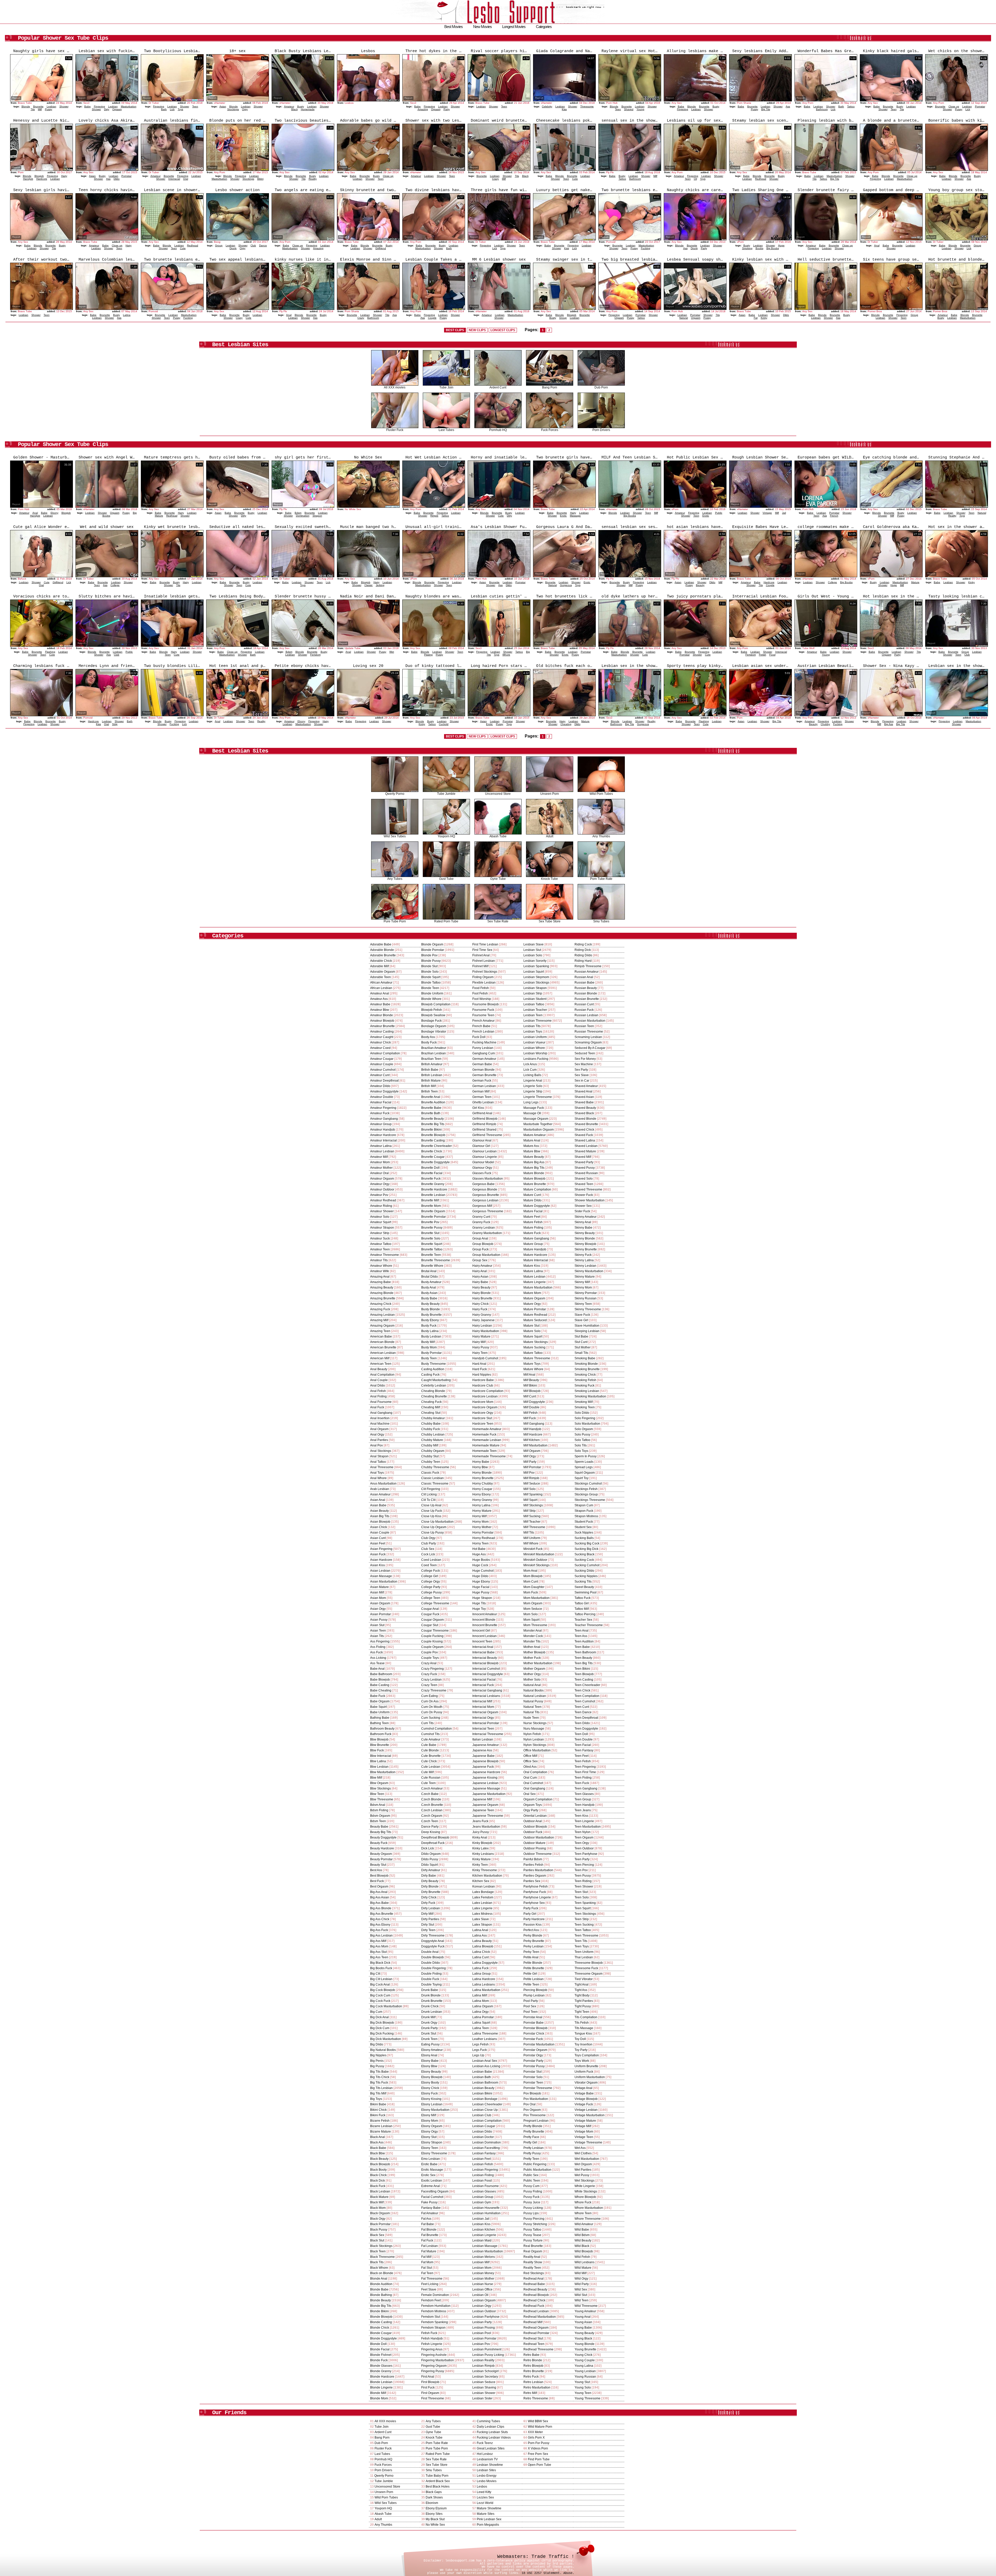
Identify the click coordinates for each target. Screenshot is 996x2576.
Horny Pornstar (483, 1533)
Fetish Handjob (432, 2338)
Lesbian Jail (481, 2219)
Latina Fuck (480, 1968)
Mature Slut (531, 1326)
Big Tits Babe (379, 2072)
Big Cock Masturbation (386, 2006)
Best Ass (376, 1870)
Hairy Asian (480, 1277)
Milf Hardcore (533, 1435)
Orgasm (117, 109)
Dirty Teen (428, 1930)
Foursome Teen (483, 1015)
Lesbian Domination (487, 2142)
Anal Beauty (379, 1369)
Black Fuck (378, 2186)
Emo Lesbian (431, 2159)
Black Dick (378, 2181)
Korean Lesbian (484, 1886)
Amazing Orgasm (382, 1326)
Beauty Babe (379, 1827)
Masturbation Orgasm (539, 1130)
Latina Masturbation (486, 1990)
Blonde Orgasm (432, 944)
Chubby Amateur (433, 1418)
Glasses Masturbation (488, 1179)
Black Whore (379, 2268)
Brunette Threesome (436, 1260)
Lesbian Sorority (535, 961)
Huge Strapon (482, 1598)
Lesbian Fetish (483, 2164)
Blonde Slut (429, 966)
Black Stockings (381, 2246)
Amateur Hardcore (383, 1135)
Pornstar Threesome (538, 2088)
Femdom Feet (431, 2300)
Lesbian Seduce (484, 2382)
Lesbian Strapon (535, 988)
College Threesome (435, 1603)
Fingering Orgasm (434, 2366)
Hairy (64, 176)
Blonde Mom (379, 2398)
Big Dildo (377, 2044)
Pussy (49, 109)
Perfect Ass (531, 1930)
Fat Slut (427, 2268)
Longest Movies (514, 27)
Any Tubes (395, 879)
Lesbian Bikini (482, 2093)
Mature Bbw (532, 1151)
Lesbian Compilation (487, 2121)
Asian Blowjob (380, 1522)
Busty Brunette (431, 1315)
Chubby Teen (431, 1462)
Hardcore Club (483, 1386)
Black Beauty (379, 2159)
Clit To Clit (428, 1500)
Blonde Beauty (381, 2300)
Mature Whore (533, 1369)
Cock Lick (428, 1554)
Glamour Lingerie (485, 1157)
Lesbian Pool (482, 2333)
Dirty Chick (429, 1897)
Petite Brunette (534, 1968)
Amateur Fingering (383, 1108)
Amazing (423, 109)
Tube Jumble (446, 794)
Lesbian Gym (482, 2202)
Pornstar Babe (534, 2023)
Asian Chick (379, 1527)
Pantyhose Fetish (536, 1886)
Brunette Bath (431, 1113)
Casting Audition (433, 1369)
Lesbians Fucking (536, 1059)
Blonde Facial (380, 2349)
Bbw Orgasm (379, 1783)
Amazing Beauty (382, 1287)
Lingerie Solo (533, 1086)
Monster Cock (533, 1636)
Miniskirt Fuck (533, 1549)
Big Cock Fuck (380, 2001)
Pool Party (531, 2001)
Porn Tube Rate (601, 879)
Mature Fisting (533, 1228)
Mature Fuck (532, 1233)
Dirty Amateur (431, 1870)
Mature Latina (533, 1271)
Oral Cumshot (533, 1783)
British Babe (430, 1070)
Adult (550, 836)
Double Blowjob (433, 1957)
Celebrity (547, 106)
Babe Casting (380, 1685)
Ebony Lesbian (432, 2104)
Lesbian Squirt (534, 972)
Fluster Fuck (395, 430)
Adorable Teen (381, 977)
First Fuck (428, 2387)
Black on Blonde (382, 2273)
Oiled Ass (530, 1767)
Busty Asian (429, 1293)
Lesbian (51, 106)
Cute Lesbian (431, 1767)
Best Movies (454, 27)
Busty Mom (429, 1347)
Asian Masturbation (384, 1582)
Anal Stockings (381, 1451)
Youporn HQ (446, 836)
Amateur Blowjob (382, 1021)
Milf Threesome (534, 1527)
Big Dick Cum (380, 2028)
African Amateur (381, 983)
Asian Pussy (379, 1620)
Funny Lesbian (483, 1048)
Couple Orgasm (432, 1647)
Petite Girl (530, 1974)
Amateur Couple (382, 1064)
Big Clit (375, 1974)
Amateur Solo (380, 1217)
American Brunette (383, 1347)
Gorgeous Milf (482, 1206)
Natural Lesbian (535, 1696)
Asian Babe (378, 1505)
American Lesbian (383, 1353)
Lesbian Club (482, 2115)
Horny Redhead (484, 1538)
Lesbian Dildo (482, 2132)
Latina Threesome (485, 2034)
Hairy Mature (481, 1336)
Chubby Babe (431, 1424)
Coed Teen (429, 1565)
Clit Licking (429, 1494)
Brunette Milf (430, 1200)
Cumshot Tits (430, 1734)
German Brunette (484, 1075)
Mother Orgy (532, 1674)
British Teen (430, 1091)
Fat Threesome (432, 2279)
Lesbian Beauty (483, 2088)
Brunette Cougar (433, 1157)
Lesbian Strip (533, 993)
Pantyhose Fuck (535, 1892)
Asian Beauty (379, 1511)
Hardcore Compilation (488, 1391)
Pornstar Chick (534, 2034)
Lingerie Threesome (538, 1097)
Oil (695, 179)
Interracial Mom (483, 1707)
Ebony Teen (430, 2148)
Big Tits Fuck (379, 2083)
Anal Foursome (381, 1402)
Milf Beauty (531, 1380)
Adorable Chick (381, 961)
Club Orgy (428, 1538)
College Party (431, 1587)
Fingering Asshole (434, 2355)
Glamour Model (483, 1162)
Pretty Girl (530, 2142)
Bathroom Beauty (382, 1729)
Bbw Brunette (380, 1745)
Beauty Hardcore (382, 1848)
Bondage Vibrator (434, 1032)
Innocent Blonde (484, 1620)
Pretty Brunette (534, 2132)
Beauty (700, 585)
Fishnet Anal (481, 955)
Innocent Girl (481, 1631)
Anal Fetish (378, 1391)
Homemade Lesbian (487, 1440)
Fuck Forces (550, 430)
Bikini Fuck (378, 2115)
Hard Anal (479, 1364)
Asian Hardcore (381, 1560)
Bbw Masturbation (383, 1772)
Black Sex (377, 2235)
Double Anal (430, 1952)
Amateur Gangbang (384, 1119)
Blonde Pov (429, 955)
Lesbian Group (483, 2197)
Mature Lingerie (535, 1282)
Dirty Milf (427, 1914)
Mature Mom (532, 1293)
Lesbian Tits (532, 1026)
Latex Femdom (483, 1897)
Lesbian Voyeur (534, 1042)
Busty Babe (429, 1298)
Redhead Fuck (534, 2306)
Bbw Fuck (377, 1750)
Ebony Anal (429, 2055)
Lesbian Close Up (485, 2110)
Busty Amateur (431, 1282)
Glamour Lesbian (485, 1151)
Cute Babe (429, 1745)
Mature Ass (531, 1146)
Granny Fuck (481, 1222)
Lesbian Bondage (485, 2099)
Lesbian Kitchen (484, 2230)
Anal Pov (376, 1445)
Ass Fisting (378, 1647)
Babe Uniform (380, 1712)
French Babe (481, 1026)
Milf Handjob (532, 1429)
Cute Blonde (430, 1750)
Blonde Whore (431, 999)
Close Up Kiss (431, 1516)
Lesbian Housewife (486, 2208)
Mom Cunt (531, 1582)
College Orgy (431, 1582)
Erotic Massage (432, 2170)
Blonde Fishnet (381, 2355)
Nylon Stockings (535, 1745)
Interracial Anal (483, 1647)
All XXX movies (395, 387)
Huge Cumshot (483, 1571)
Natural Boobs (534, 1690)
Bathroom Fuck (381, 1734)
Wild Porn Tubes (601, 794)
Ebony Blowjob (432, 2077)
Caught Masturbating (436, 1380)
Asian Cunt (378, 1538)
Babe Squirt (378, 1707)
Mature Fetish (533, 1222)
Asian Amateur (380, 1494)
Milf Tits (529, 1533)
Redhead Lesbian (536, 2311)
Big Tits (766, 109)
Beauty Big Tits (381, 1832)
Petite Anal (531, 1957)
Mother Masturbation (538, 1663)
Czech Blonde (431, 1799)
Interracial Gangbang (487, 1690)
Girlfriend (381, 248)
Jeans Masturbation (486, 1827)
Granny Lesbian (484, 1228)
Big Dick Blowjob (382, 2023)
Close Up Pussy (433, 1533)
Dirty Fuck (428, 1903)
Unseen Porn (550, 794)
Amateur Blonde (382, 1015)
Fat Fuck (427, 2240)
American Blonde (382, 1342)
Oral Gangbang (534, 1788)
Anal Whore (378, 1478)
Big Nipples (378, 2055)
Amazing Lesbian (382, 1315)
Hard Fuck (480, 1369)
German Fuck (482, 1081)
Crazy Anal (429, 1663)
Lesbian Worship (535, 1053)
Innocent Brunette (485, 1625)
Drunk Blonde (431, 1995)
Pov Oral (530, 2104)
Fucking (646, 248)
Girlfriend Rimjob (484, 1124)
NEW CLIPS (477, 330)
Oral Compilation (535, 1772)
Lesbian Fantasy (484, 2153)
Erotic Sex (428, 2175)
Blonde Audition (381, 2284)
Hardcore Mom (483, 1402)
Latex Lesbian (482, 1903)
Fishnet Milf (480, 966)
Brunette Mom (431, 1206)
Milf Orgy (530, 1456)
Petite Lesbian (534, 1979)
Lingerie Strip (533, 1091)
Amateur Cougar (382, 1059)
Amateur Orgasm (382, 1179)
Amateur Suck (380, 1238)
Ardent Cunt (498, 387)
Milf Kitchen (532, 1440)
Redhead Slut (533, 2338)
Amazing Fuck (380, 1309)
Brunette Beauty (433, 1119)
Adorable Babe (381, 944)
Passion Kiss (532, 1925)
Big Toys (376, 2099)
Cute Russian (431, 1778)
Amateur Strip (380, 1233)
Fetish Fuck (429, 2333)
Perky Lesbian (534, 1946)
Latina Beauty (482, 1941)
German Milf (481, 1091)
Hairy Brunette (482, 1298)
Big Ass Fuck (379, 1930)
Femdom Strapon (433, 2328)
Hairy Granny (482, 1315)
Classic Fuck (430, 1473)
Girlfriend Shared (484, 1130)
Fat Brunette (430, 2235)
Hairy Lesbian (482, 1326)
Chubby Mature (432, 1440)
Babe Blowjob (380, 1680)
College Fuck (431, 1571)
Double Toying (431, 1985)
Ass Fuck (376, 1652)
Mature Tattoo (533, 1353)
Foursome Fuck (483, 1010)
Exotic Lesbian (432, 2181)
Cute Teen (428, 1783)
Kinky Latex (480, 1848)
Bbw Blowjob (379, 1739)
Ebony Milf (429, 2115)
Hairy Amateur (482, 1266)
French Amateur (483, 1021)
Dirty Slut (428, 1925)
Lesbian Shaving (484, 2387)
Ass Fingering (380, 1641)
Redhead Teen (534, 2344)
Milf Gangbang (534, 1424)
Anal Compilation (382, 1375)
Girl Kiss (478, 1108)
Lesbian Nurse (483, 2284)
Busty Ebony (430, 1320)
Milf (40, 109)
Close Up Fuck (432, 1511)
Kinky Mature (482, 1859)
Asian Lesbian (380, 1571)
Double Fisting (431, 1974)
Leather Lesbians (485, 2039)
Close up (954, 106)
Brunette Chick (432, 1151)
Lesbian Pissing (484, 2328)
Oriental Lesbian (535, 1816)
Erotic (563, 516)
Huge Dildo (480, 1576)
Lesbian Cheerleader (487, 2104)
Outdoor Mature (534, 1843)
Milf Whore (531, 1543)
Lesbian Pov (481, 2344)
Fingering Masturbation (438, 2360)
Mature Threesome (537, 1358)
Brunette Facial (432, 1173)
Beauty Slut (378, 1865)
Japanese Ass (482, 1750)
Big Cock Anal (380, 1985)
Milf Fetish (531, 1413)
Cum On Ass (430, 1701)
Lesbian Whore (534, 1048)
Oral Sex (530, 1794)
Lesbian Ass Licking (486, 2066)
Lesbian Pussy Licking (488, 2355)
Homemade (308, 109)
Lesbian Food (482, 2181)
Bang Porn (550, 387)
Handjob (28, 179)
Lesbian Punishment (487, 2349)
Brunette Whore (432, 1266)
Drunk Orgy (429, 2023)
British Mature (431, 1081)
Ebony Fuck (430, 2093)
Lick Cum (530, 1070)
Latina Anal (480, 1930)
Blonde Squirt (431, 977)
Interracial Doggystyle (488, 1674)
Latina (127, 315)
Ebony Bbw (429, 2066)
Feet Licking (430, 2284)
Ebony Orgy (430, 2132)
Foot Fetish (480, 993)
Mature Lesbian (534, 1277)
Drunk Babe (430, 1990)
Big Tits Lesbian (381, 2088)
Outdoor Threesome (538, 1854)
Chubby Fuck (431, 1429)
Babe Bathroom (381, 1674)
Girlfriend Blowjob (485, 1119)
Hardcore (42, 179)
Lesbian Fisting (483, 2175)
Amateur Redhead (383, 1200)
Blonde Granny (381, 2371)
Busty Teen (429, 1358)
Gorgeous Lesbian (485, 1200)
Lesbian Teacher (535, 1010)
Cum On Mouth (432, 1707)
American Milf (380, 1358)
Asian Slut (377, 1625)
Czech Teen (430, 1821)
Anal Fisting (378, 1396)
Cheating (566, 724)
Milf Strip (530, 1511)
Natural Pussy (533, 1701)
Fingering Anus (432, 2349)
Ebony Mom (430, 2121)
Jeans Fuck (480, 1821)
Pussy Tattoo (532, 2230)
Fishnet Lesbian (484, 961)
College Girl (430, 1576)
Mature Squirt (533, 1336)
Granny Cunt (481, 1217)
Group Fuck (480, 1249)
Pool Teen (531, 2012)
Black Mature (379, 2197)
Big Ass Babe (379, 1903)
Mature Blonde (534, 1173)
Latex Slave (481, 1919)
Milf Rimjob (531, 1478)
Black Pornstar (380, 2224)
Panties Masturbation (538, 1870)
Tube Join (446, 387)
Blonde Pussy (431, 961)
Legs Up (478, 2055)
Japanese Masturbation (489, 1794)
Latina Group (482, 1974)
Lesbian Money (483, 2273)
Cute (575, 179)
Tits (33, 109)
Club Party (429, 1543)
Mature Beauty (534, 1157)
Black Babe (378, 2148)
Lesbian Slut (532, 950)
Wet (392, 652)
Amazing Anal (380, 1277)
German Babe (482, 1064)
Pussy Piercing (534, 2219)
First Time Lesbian (485, 944)
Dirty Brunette (431, 1892)
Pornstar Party (533, 2061)
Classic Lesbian (433, 1478)
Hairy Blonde (482, 1293)
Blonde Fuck (379, 2360)
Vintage (767, 513)
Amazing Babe (381, 1282)
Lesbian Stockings (536, 983)
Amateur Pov (379, 1195)
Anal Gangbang (381, 1413)
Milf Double (531, 1407)
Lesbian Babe (482, 2072)
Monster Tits (532, 1641)
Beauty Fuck (379, 1843)
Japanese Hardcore (486, 1772)
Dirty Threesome (433, 1936)
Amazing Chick (381, 1304)
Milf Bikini (530, 1386)
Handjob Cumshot (485, 1358)
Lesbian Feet (482, 2159)
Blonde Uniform (432, 993)
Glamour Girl (481, 1146)
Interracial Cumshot (486, 1669)
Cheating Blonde (433, 1391)
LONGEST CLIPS (503, 330)
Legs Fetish (480, 2044)
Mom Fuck (531, 1592)
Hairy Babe (480, 1282)
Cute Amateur (431, 1739)
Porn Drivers (601, 430)
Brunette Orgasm (433, 1211)
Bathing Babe (380, 1718)
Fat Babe (428, 2224)
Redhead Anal (534, 2279)
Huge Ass (479, 1554)
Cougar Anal (430, 1609)
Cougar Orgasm (433, 1620)
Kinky (764, 318)
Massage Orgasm (536, 1119)
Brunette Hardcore (434, 1189)
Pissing (428, 655)
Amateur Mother (381, 1168)
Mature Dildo (532, 1200)
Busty (301, 106)
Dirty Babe (429, 1876)
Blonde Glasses (381, 2366)
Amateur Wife (380, 1271)
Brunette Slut (430, 1233)
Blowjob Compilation (436, 1004)
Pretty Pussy (532, 2153)
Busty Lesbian (431, 1336)
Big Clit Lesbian (381, 1979)
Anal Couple (379, 1380)
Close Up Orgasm (434, 1527)
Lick (172, 109)
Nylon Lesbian (534, 1739)
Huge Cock (480, 1565)
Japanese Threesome (488, 1816)
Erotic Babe (429, 2164)
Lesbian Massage (485, 2246)
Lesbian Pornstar (484, 2338)
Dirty (107, 109)
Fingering (99, 106)
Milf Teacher (532, 1522)
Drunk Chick (430, 2006)
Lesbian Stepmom (536, 977)
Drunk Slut (429, 2034)
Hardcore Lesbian (485, 1396)
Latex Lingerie (482, 1908)
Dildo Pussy (430, 1859)
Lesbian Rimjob (483, 2366)
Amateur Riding (381, 1206)
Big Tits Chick (380, 2077)
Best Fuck (377, 1881)
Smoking (747, 248)
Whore (506, 655)
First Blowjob (430, 2382)
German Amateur (484, 1059)
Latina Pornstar (483, 2017)
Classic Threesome (435, 1484)
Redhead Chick (534, 2300)
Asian (223, 106)
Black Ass (377, 2142)
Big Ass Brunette (382, 1914)
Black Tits (377, 2262)
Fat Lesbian (430, 2246)
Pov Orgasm (532, 2110)
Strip (115, 724)
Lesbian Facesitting (486, 2148)
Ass (788, 106)
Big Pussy (377, 2066)
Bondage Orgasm (434, 1026)
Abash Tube (498, 836)
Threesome (587, 106)
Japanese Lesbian (485, 1783)
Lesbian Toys (533, 1032)
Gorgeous (566, 585)
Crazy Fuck (429, 1674)
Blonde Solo (430, 972)
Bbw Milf (376, 1778)
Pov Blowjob (532, 2093)
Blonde (26, 106)
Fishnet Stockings (485, 972)
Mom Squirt (531, 1620)
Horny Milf (479, 1516)
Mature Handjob (535, 1249)
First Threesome (433, 2398)
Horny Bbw (480, 1467)
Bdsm (298, 513)
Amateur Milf (379, 1157)
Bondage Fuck (431, 1021)
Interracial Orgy (483, 1718)
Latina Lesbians (484, 1985)
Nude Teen (531, 1718)
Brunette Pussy (432, 1228)
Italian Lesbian (483, 1739)
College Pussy (431, 1592)
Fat (756, 318)
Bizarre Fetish (380, 2121)
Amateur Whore (381, 1266)
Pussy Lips (531, 2213)
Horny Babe (481, 1462)
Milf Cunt (530, 1396)
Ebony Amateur (432, 2050)
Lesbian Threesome (538, 1021)
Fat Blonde (429, 2230)
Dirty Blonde (430, 1886)
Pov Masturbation (536, 2099)
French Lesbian (483, 1032)
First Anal (428, 2377)
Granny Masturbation (487, 1233)
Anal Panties (379, 1440)
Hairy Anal (480, 1271)
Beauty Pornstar (381, 1859)
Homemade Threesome (489, 1456)
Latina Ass (480, 1936)
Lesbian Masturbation (488, 2251)
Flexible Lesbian (484, 983)
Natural (684, 318)
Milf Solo (530, 1489)
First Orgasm (430, 2393)
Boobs (759, 248)
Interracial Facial (484, 1680)
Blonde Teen (430, 988)
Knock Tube (549, 879)
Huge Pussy (481, 1592)
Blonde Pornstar (433, 950)
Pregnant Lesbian (536, 2121)
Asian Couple (380, 1533)
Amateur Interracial (383, 1140)
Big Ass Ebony (380, 1925)
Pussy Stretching (535, 2224)
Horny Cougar (482, 1489)
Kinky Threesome (485, 1870)
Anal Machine (380, 1424)
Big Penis (377, 2061)
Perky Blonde (533, 1936)
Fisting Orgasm (483, 977)
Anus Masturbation (383, 1484)
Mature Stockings (536, 1342)
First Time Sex (482, 950)
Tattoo (851, 106)
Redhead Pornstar (536, 2333)
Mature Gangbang (536, 1238)
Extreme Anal (431, 2186)
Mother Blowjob (534, 1652)
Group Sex (480, 1260)
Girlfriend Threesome (487, 1135)
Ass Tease (377, 1663)
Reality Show (533, 2262)
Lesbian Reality (483, 2360)
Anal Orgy (377, 1435)
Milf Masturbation (535, 1445)
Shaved (629, 109)
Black (295, 109)
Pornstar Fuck (533, 2039)
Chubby (825, 724)
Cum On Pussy (432, 1712)
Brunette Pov (430, 1222)
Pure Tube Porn (395, 921)
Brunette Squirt (432, 1244)
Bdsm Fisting (379, 1810)
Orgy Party (531, 1810)
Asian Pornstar (381, 1614)
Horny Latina (481, 1505)
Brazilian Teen (431, 1059)
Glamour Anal (482, 1140)
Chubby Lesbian (433, 1435)
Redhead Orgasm (536, 2328)
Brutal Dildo (430, 1277)
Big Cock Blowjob (383, 1990)
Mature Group (533, 1244)
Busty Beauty (430, 1304)
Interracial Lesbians (486, 1696)
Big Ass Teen (379, 1957)
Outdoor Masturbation (539, 1837)
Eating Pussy (430, 2044)
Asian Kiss (378, 1565)
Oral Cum (530, 1778)
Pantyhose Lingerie (537, 1897)
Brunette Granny (433, 1184)
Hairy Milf (479, 1342)
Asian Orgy (378, 1609)
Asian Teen (378, 1631)
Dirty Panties (430, 1919)
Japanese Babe (483, 1756)
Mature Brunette (535, 1184)
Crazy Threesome (434, 1690)
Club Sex (428, 1549)
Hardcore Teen (483, 1424)
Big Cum (376, 2012)
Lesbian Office (482, 2289)
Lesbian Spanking (536, 966)
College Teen (431, 1598)
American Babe (381, 1336)
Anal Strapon (379, 1456)
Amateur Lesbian (382, 1151)
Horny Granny (482, 1500)
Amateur (289, 106)
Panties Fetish (533, 1865)
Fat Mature (429, 2251)
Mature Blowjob (534, 1179)
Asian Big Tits (380, 1516)
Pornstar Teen (533, 2083)
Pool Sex (530, 2006)
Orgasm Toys (533, 1805)
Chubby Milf (430, 1445)
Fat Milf (426, 2257)
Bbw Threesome (382, 1799)
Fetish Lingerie (432, 2344)
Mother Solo (532, 1680)
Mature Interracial (536, 1260)
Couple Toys (430, 1658)
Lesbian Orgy (482, 2306)
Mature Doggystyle (537, 1206)
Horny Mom (480, 1522)
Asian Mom (378, 1598)
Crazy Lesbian (431, 1680)
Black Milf (377, 2202)
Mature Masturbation (538, 1287)
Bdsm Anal (378, 1805)
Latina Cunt (480, 1957)
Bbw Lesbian (379, 1767)
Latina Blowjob (483, 1946)
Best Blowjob (379, 1876)
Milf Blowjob (532, 1391)
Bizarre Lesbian (381, 2126)
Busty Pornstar (431, 1353)
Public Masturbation (537, 2170)
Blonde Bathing (381, 2295)
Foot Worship (482, 999)
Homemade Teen (485, 1451)
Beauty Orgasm (381, 1854)
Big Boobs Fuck (381, 1968)
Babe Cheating (381, 1690)
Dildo (117, 179)
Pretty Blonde (533, 2126)
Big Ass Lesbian (381, 1936)
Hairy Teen (480, 1353)
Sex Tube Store (550, 921)
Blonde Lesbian (381, 2382)
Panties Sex (532, 1881)
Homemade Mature (486, 1445)
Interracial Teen (483, 1729)
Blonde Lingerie (381, 2387)
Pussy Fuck (531, 2197)
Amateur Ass (379, 999)
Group (219, 245)
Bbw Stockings (381, 1788)
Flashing (50, 652)
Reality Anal (532, 2257)
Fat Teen (427, 2273)
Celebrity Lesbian (434, 1386)
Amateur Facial (381, 1102)
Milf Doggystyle (534, 1402)
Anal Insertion (380, 1418)
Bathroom (822, 109)
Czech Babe (430, 1794)
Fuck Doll (479, 1037)
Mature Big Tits (534, 1168)
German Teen (482, 1097)
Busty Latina (430, 1331)
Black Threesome (382, 2257)
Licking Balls (532, 1075)
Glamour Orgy (482, 1168)
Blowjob (39, 176)
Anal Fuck (377, 1407)
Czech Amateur (432, 1788)
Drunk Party (430, 2028)
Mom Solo (531, 1614)
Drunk (233, 248)
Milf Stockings (533, 1505)
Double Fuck (430, 1979)
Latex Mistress (482, 1914)
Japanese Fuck (483, 1767)
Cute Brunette (431, 1756)
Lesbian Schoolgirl (486, 2371)
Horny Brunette (483, 1478)
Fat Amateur (430, 2213)
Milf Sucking (532, 1516)
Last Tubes (446, 430)
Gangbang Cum (484, 1053)
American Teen (381, 1364)
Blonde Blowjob (381, 2317)
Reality (313, 179)
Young (640, 109)
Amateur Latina (381, 1146)
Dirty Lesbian (431, 1908)
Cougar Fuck (430, 1614)
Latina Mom (481, 2001)
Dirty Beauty (430, 1881)
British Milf (428, 1086)
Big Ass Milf (378, 1941)
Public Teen (532, 2181)
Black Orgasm (380, 2213)
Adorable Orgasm (383, 972)
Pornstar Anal (533, 2017)
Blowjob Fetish (432, 1010)
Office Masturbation (537, 1750)
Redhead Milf (533, 2322)
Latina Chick (481, 1952)
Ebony (54, 513)
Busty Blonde (431, 1309)
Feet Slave (429, 2289)
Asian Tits (377, 1636)
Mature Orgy (532, 1304)
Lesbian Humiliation (486, 2213)
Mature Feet (532, 1217)
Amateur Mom (380, 1162)
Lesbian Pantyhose (486, 2317)
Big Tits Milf (378, 2093)
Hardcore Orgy (483, 1413)
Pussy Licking (533, 2208)
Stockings (233, 109)
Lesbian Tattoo (534, 1004)
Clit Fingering (431, 1489)
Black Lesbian (380, 2191)
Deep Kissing (431, 1832)
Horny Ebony (482, 1494)
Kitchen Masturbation (487, 1876)
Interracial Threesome (488, 1734)
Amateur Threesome (385, 1255)
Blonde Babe (379, 2289)
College (115, 585)
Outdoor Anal (533, 1821)
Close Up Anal (431, 1505)
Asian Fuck (378, 1554)
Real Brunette (533, 2246)
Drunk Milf (428, 2017)
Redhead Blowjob (536, 2295)
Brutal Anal (429, 1271)
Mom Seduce (533, 1609)
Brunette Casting (433, 1140)
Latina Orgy (480, 2012)
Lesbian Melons (484, 2257)
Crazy (495, 179)
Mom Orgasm (533, 1603)
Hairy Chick (480, 1304)
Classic (369, 585)
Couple (432, 318)
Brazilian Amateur (434, 1048)
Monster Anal (533, 1631)
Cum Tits (427, 1723)
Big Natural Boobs (383, 2050)
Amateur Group (381, 1124)
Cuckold (444, 724)
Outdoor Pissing (535, 1848)
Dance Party (430, 1827)
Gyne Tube (498, 879)
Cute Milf (427, 1772)
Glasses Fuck (482, 1173)
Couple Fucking (432, 1636)
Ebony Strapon (432, 2142)
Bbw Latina (378, 1761)
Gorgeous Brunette (486, 1195)
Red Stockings (534, 2273)
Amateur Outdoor (382, 1189)
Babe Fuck (378, 1696)
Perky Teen (531, 1952)
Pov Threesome (535, 2115)
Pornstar (980, 106)
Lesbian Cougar (484, 2126)
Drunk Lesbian (432, 2012)
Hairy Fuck (480, 1309)
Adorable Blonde (382, 950)
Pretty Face (531, 2137)
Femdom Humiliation (436, 2306)
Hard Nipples (482, 1375)
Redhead (761, 179)
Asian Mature (379, 1587)
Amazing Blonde (382, 1293)
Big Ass (889, 724)
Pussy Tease (532, 2235)
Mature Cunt (532, 1195)
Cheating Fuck (431, 1402)
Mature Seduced (535, 1320)
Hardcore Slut (482, 1418)
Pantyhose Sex (534, 1903)
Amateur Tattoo (381, 1244)
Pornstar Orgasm (535, 2050)
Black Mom (378, 2208)
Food (772, 655)
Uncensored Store (498, 794)
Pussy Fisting (533, 2191)
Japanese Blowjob (485, 1761)
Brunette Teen (431, 1255)
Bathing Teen (379, 1723)
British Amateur (432, 1064)
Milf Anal (529, 1375)
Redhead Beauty (535, 2289)
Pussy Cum (531, 2186)
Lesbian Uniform (535, 1037)
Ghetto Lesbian (483, 1102)
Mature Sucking (534, 1347)
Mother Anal (532, 1647)
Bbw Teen (377, 1794)
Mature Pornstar (535, 1309)
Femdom (315, 655)
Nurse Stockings (535, 1723)
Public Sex (531, 2175)
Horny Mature (482, 1511)
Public (719, 513)
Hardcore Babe (483, 1380)
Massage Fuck (534, 1108)
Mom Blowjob (533, 1576)
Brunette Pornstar (434, 1217)
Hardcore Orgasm (485, 1407)
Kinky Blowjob (482, 1843)
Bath (164, 109)
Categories (544, 27)
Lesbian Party (482, 2322)
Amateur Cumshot (383, 1070)
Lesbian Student (535, 999)
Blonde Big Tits (381, 2306)
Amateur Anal (380, 993)
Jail (784, 513)
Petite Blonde (533, 1963)
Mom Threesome (535, 1625)
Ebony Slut (429, 2137)
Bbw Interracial (381, 1756)
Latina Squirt (481, 2023)
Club (253, 245)
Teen (195, 106)
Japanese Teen (483, 1810)
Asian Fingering (381, 1549)
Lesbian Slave (534, 944)
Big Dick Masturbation (386, 2039)
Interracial (174, 179)
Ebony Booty (430, 2083)
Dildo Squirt (430, 1865)
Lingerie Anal (533, 1081)
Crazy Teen (429, 1685)
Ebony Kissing (431, 2099)
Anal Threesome (382, 1467)
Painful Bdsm (533, 1859)
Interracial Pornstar (486, 1723)
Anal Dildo (378, 1386)
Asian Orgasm (380, 1603)
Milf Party (530, 1462)
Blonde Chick (380, 2328)
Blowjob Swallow (433, 1015)
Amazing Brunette (383, 1298)
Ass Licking (378, 1658)
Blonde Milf (378, 2393)
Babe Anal (377, 1669)
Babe (88, 106)
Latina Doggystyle (485, 1963)
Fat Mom (427, 2262)
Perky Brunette (534, 1941)
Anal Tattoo (378, 1462)
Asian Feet (378, 1543)
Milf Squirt (530, 1500)
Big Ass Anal (379, 1892)
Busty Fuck (429, 1326)
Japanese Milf (482, 1799)
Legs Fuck (480, 2050)
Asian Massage (381, 1576)
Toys (180, 109)
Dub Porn (601, 387)
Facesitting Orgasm (435, 2191)
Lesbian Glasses (484, 2191)
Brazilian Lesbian (434, 1053)
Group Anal (480, 1238)
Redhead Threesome (538, 2349)
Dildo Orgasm (431, 1854)
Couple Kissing (432, 1641)
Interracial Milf (482, 1701)
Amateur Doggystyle (384, 1091)
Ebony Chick (430, 2088)
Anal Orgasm (379, 1429)
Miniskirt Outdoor (535, 1560)
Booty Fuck (429, 1042)
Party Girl (530, 1914)
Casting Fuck (430, 1375)
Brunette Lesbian (433, 1195)
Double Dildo (431, 1963)
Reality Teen (532, 2268)
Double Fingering (434, 1968)
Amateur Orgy (380, 1184)
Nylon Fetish (532, 1734)
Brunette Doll (430, 1168)
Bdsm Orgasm (380, 1816)
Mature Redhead (535, 1315)
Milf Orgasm (532, 1451)
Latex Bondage (483, 1892)
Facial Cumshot (432, 2197)
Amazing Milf (379, 1320)
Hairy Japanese (483, 1320)
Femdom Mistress (434, 2311)
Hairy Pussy (481, 1347)
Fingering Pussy (433, 2371)
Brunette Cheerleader (437, 1146)
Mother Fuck (532, 1658)
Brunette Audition (433, 1102)
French (834, 516)
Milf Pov (529, 1473)
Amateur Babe (380, 1004)
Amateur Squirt (381, 1222)
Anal (877, 245)
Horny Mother (482, 1527)
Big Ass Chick (380, 1919)
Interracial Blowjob (485, 1663)
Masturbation (129, 106)
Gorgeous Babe (483, 1184)
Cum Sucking (431, 1718)
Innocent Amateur (485, 1614)
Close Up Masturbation (437, 1522)
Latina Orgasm (483, 2006)
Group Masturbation (486, 1255)
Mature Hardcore (535, 1255)
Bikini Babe (378, 2104)
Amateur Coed (380, 1048)
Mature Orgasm (534, 1298)
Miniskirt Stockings (537, 1565)
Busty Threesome (434, 1364)
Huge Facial (481, 1587)
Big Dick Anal (379, 2017)
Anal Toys (377, 1473)
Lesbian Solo (533, 955)
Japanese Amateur (486, 1745)
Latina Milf (480, 1995)
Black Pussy (379, 2230)
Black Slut (377, 2240)
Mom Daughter (534, 1587)
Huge (781, 245)
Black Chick (378, 2175)
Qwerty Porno (395, 794)
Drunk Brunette (432, 2001)
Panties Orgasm (535, 1876)
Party (447, 109)
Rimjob (434, 516)
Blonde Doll (378, 2344)
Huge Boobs (481, 1560)
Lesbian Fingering (485, 2170)
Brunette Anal (431, 1097)
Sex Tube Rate (498, 921)
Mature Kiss (532, 1266)
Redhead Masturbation (540, 2317)
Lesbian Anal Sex (485, 2061)
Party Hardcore (534, 1919)
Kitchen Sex (481, 1881)
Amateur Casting (382, 1032)
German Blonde (483, 1070)
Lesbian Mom (482, 2268)
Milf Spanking (533, 1494)
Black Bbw (378, 2153)
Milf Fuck (530, 1418)
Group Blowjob (483, 1244)
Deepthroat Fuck (433, 1843)
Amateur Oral (379, 1173)
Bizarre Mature (381, 2132)
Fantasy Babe (431, 2208)
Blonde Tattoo (431, 983)
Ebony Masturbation (435, 2110)
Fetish (763, 655)
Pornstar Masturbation (539, 2044)
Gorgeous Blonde (485, 1189)
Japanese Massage (486, 1788)
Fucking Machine (484, 1042)
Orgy (245, 109)
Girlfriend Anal (482, 1113)
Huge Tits (479, 1603)
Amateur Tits (379, 1260)
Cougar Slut (430, 1625)
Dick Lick (428, 1848)
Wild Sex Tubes (395, 836)
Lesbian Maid (482, 2240)
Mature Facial (533, 1211)
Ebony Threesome (434, 2153)
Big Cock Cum (380, 1995)
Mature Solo (532, 1331)
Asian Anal (378, 1500)
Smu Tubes (601, 921)
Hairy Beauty (481, 1287)
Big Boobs (773, 248)
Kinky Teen (480, 1865)
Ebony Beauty (431, 2072)
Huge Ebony (481, 1582)
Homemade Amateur (487, 1429)
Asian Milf (377, 1592)
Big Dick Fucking (382, 2034)
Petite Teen (531, 1985)
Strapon (317, 516)
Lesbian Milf (481, 2262)
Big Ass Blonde (381, 1908)
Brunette (38, 106)
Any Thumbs (601, 836)
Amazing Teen (380, 1331)
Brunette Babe (431, 1108)
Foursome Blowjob (486, 1004)
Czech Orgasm (432, 1816)
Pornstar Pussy (534, 2066)
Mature (159, 516)
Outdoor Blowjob (535, 1827)
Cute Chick (429, 1761)
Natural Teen (532, 1707)
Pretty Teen (531, 2159)
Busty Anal (429, 1287)
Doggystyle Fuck (433, 1946)
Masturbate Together (538, 1124)
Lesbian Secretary (485, 2377)
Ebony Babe (430, 2061)
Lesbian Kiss (481, 2224)
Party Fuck (531, 1908)
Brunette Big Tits (433, 1124)
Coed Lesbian (431, 1560)
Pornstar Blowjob (535, 2028)
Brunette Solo (431, 1238)
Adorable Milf (379, 966)
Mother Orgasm (534, 1669)
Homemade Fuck (484, 1435)
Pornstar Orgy (533, 2055)
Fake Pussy (429, 2202)
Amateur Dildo (380, 1086)
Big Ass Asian (380, 1897)
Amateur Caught (382, 1037)
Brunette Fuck (431, 1179)
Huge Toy (479, 1609)
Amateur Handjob (383, 1130)
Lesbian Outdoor (484, 2311)
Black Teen (378, 2251)
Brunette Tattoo (432, 1249)
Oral (186, 179)
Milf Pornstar (532, 1467)
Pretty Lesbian (534, 2148)
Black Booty (378, 2170)
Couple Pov (430, 1652)
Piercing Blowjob (535, 1990)
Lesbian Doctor (483, 2137)
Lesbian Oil (480, 2295)
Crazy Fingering (433, 1669)
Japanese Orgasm (485, 1805)
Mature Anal (532, 1140)
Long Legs (531, 1102)
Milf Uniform (532, 1538)
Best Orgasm (379, 1886)
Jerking (380, 585)
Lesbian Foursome (486, 2186)
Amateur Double (382, 1097)
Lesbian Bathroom (485, 2083)
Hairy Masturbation (486, 1331)
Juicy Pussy (481, 1832)
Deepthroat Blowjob (435, 1837)
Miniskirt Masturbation (539, 1554)
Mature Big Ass (534, 1162)
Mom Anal (530, 1571)
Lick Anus (530, 1064)
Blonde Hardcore (382, 2377)
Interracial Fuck (483, 1685)
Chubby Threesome (435, 1467)
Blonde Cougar (381, 2333)
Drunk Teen (429, 2039)
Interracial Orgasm (485, 1712)
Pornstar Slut (532, 2072)
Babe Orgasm (380, 1701)
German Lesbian (484, 1086)
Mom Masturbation (537, 1598)
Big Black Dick (380, 1963)
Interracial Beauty (485, 1658)
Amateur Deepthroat (384, 1081)
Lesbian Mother (483, 2279)
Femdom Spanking (435, 2322)
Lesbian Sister (482, 2398)
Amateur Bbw (380, 1010)
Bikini (260, 179)
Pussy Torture (533, 2240)
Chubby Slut (430, 1456)
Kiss (564, 109)
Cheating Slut (431, 1413)
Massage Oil (532, 1113)
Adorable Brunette (383, 955)
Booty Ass (428, 1037)
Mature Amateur (535, 1135)
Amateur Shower (382, 1211)
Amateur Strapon (382, 1228)
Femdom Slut (431, 2317)
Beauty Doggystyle (383, 1837)
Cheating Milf (431, 1407)
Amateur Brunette (382, 1026)
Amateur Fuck (380, 1113)
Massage (575, 516)
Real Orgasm (533, 2251)
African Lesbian (381, 988)
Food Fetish (481, 988)
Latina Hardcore (484, 1979)
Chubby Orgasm (433, 1451)
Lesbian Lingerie (484, 2235)
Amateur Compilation (385, 1053)
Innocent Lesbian (485, 1636)
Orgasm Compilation (538, 1799)
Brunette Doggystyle (435, 1162)
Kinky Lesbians (483, 1854)
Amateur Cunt (380, 1075)
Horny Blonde (482, 1473)
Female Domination (435, 2295)
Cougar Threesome (435, 1631)
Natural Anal (532, 1685)
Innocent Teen (482, 1641)
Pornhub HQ (498, 430)
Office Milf (530, 1756)
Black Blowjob (380, 2164)
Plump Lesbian (534, 1995)
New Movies (482, 27)
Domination (303, 516)
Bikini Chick (378, 2110)
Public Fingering (535, 2164)
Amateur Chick (381, 1042)
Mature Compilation (537, 1189)
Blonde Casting (381, 2322)
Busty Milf (428, 1342)
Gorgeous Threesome (488, 1211)
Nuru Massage (534, 1729)
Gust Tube (446, 879)
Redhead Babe (534, 2284)
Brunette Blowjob (433, 1135)
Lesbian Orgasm (484, 2300)
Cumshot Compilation (437, 1729)
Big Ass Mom (379, 1946)
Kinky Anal (480, 1837)
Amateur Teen (380, 1249)
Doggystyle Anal (433, 1941)
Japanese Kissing (485, 1778)
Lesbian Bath (482, 2077)
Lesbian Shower (484, 2393)
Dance (263, 245)
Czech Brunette (432, 1805)
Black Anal (378, 2137)
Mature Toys (532, 1364)
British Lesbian (432, 1075)
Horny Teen (480, 1543)
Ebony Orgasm (432, 2126)
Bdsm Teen (378, 1821)
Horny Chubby (483, 1484)
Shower (64, 106)
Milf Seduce (532, 1484)
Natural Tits (531, 1712)
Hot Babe (479, 1549)
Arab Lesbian (380, 1489)
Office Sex (531, 1761)
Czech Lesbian (432, 1810)
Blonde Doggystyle (383, 2338)
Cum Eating (430, 1696)
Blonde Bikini (379, 2311)
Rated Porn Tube (446, 921)
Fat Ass (426, 2219)
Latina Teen (481, 2028)
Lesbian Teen (533, 1015)
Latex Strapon (482, 1925)
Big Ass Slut (378, 1952)
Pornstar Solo (533, 2077)
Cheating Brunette (434, 1396)
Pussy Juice (532, 2202)
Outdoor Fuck (533, 1832)
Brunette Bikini (431, 1130)
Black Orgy (378, 2219)
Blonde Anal (379, 2279)
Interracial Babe (483, 1652)
